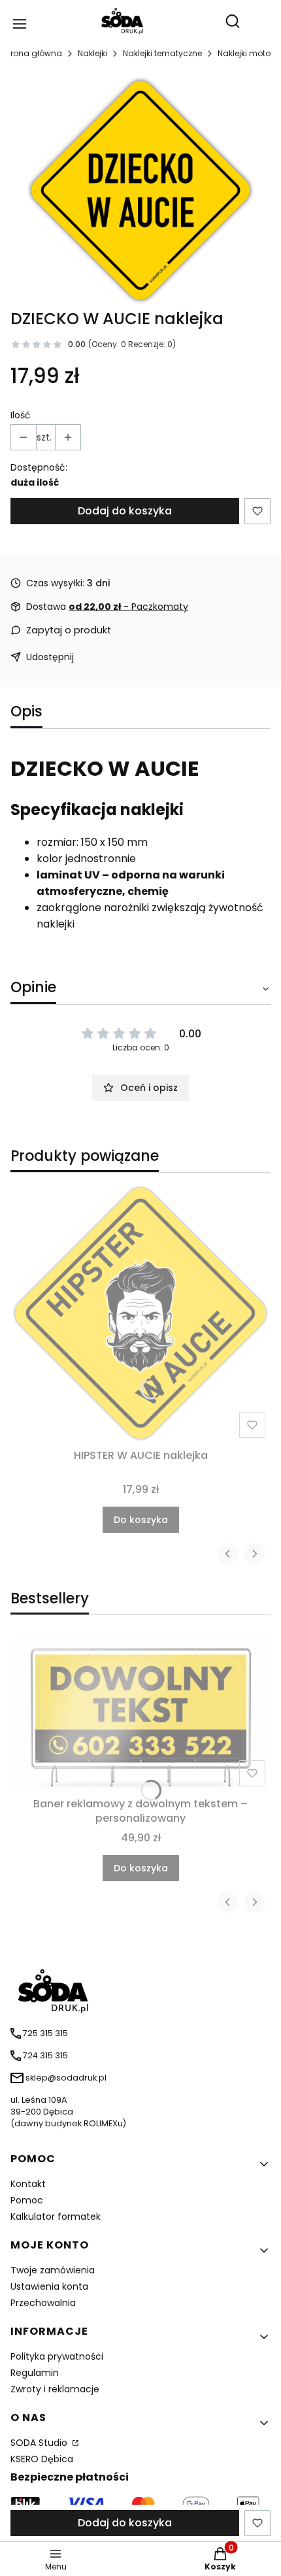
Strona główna (32, 53)
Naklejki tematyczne (162, 53)
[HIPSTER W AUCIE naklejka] (140, 1313)
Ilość (21, 415)
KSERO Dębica (42, 2459)
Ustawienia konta (49, 2286)
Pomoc (27, 2200)
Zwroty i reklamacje (55, 2389)
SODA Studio (40, 2443)
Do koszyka (141, 1520)
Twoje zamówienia (53, 2270)
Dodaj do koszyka (125, 511)
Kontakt (28, 2184)
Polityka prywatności (57, 2356)
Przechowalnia (43, 2303)
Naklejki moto (244, 53)
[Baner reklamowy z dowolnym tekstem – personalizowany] (140, 1714)
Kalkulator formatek (56, 2216)
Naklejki (92, 53)
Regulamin (35, 2373)
